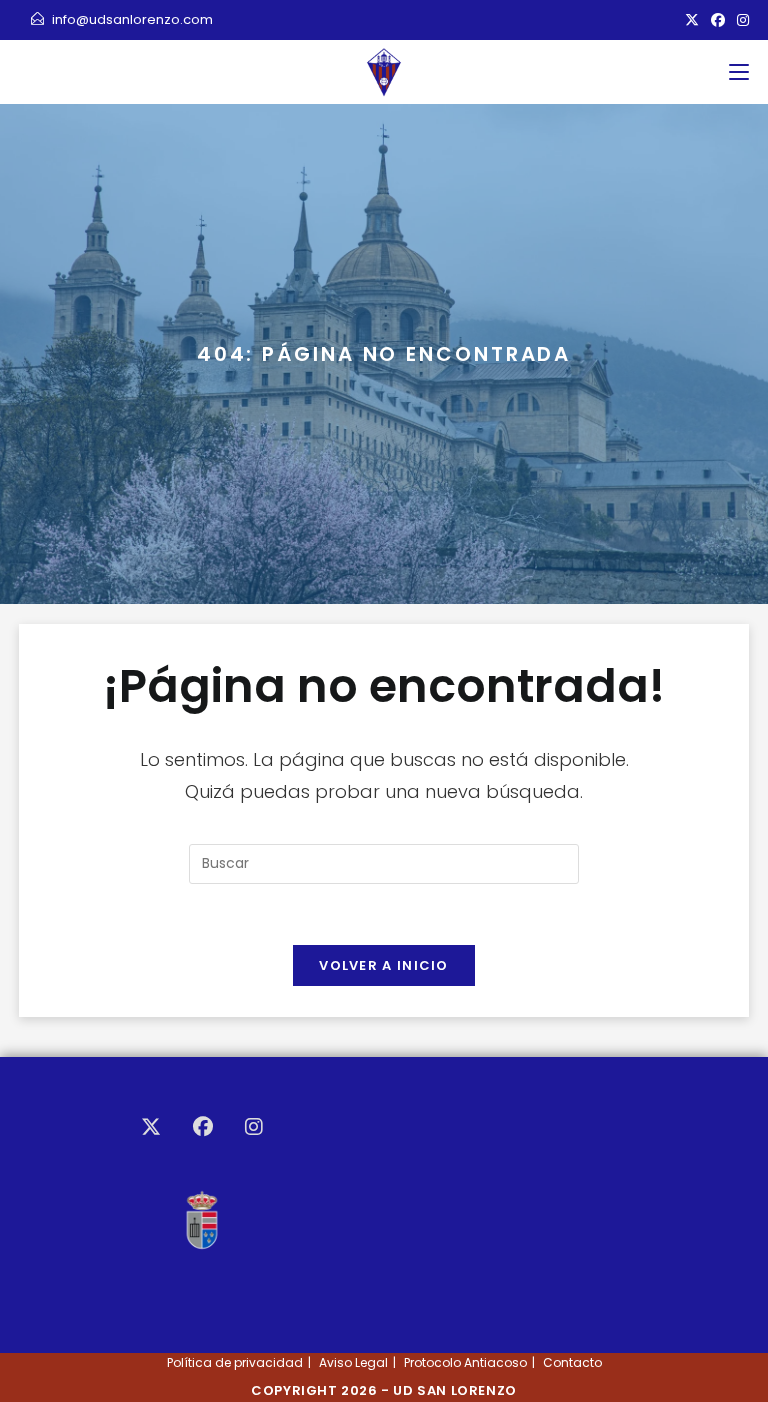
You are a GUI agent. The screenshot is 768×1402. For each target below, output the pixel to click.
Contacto (572, 1362)
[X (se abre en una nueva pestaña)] (692, 20)
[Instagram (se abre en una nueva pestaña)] (740, 20)
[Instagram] (254, 1127)
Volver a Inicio (384, 965)
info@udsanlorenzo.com (132, 19)
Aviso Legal (353, 1362)
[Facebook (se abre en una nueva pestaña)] (718, 20)
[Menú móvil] (739, 72)
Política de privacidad (235, 1362)
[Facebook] (203, 1127)
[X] (151, 1127)
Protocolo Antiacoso (465, 1362)
